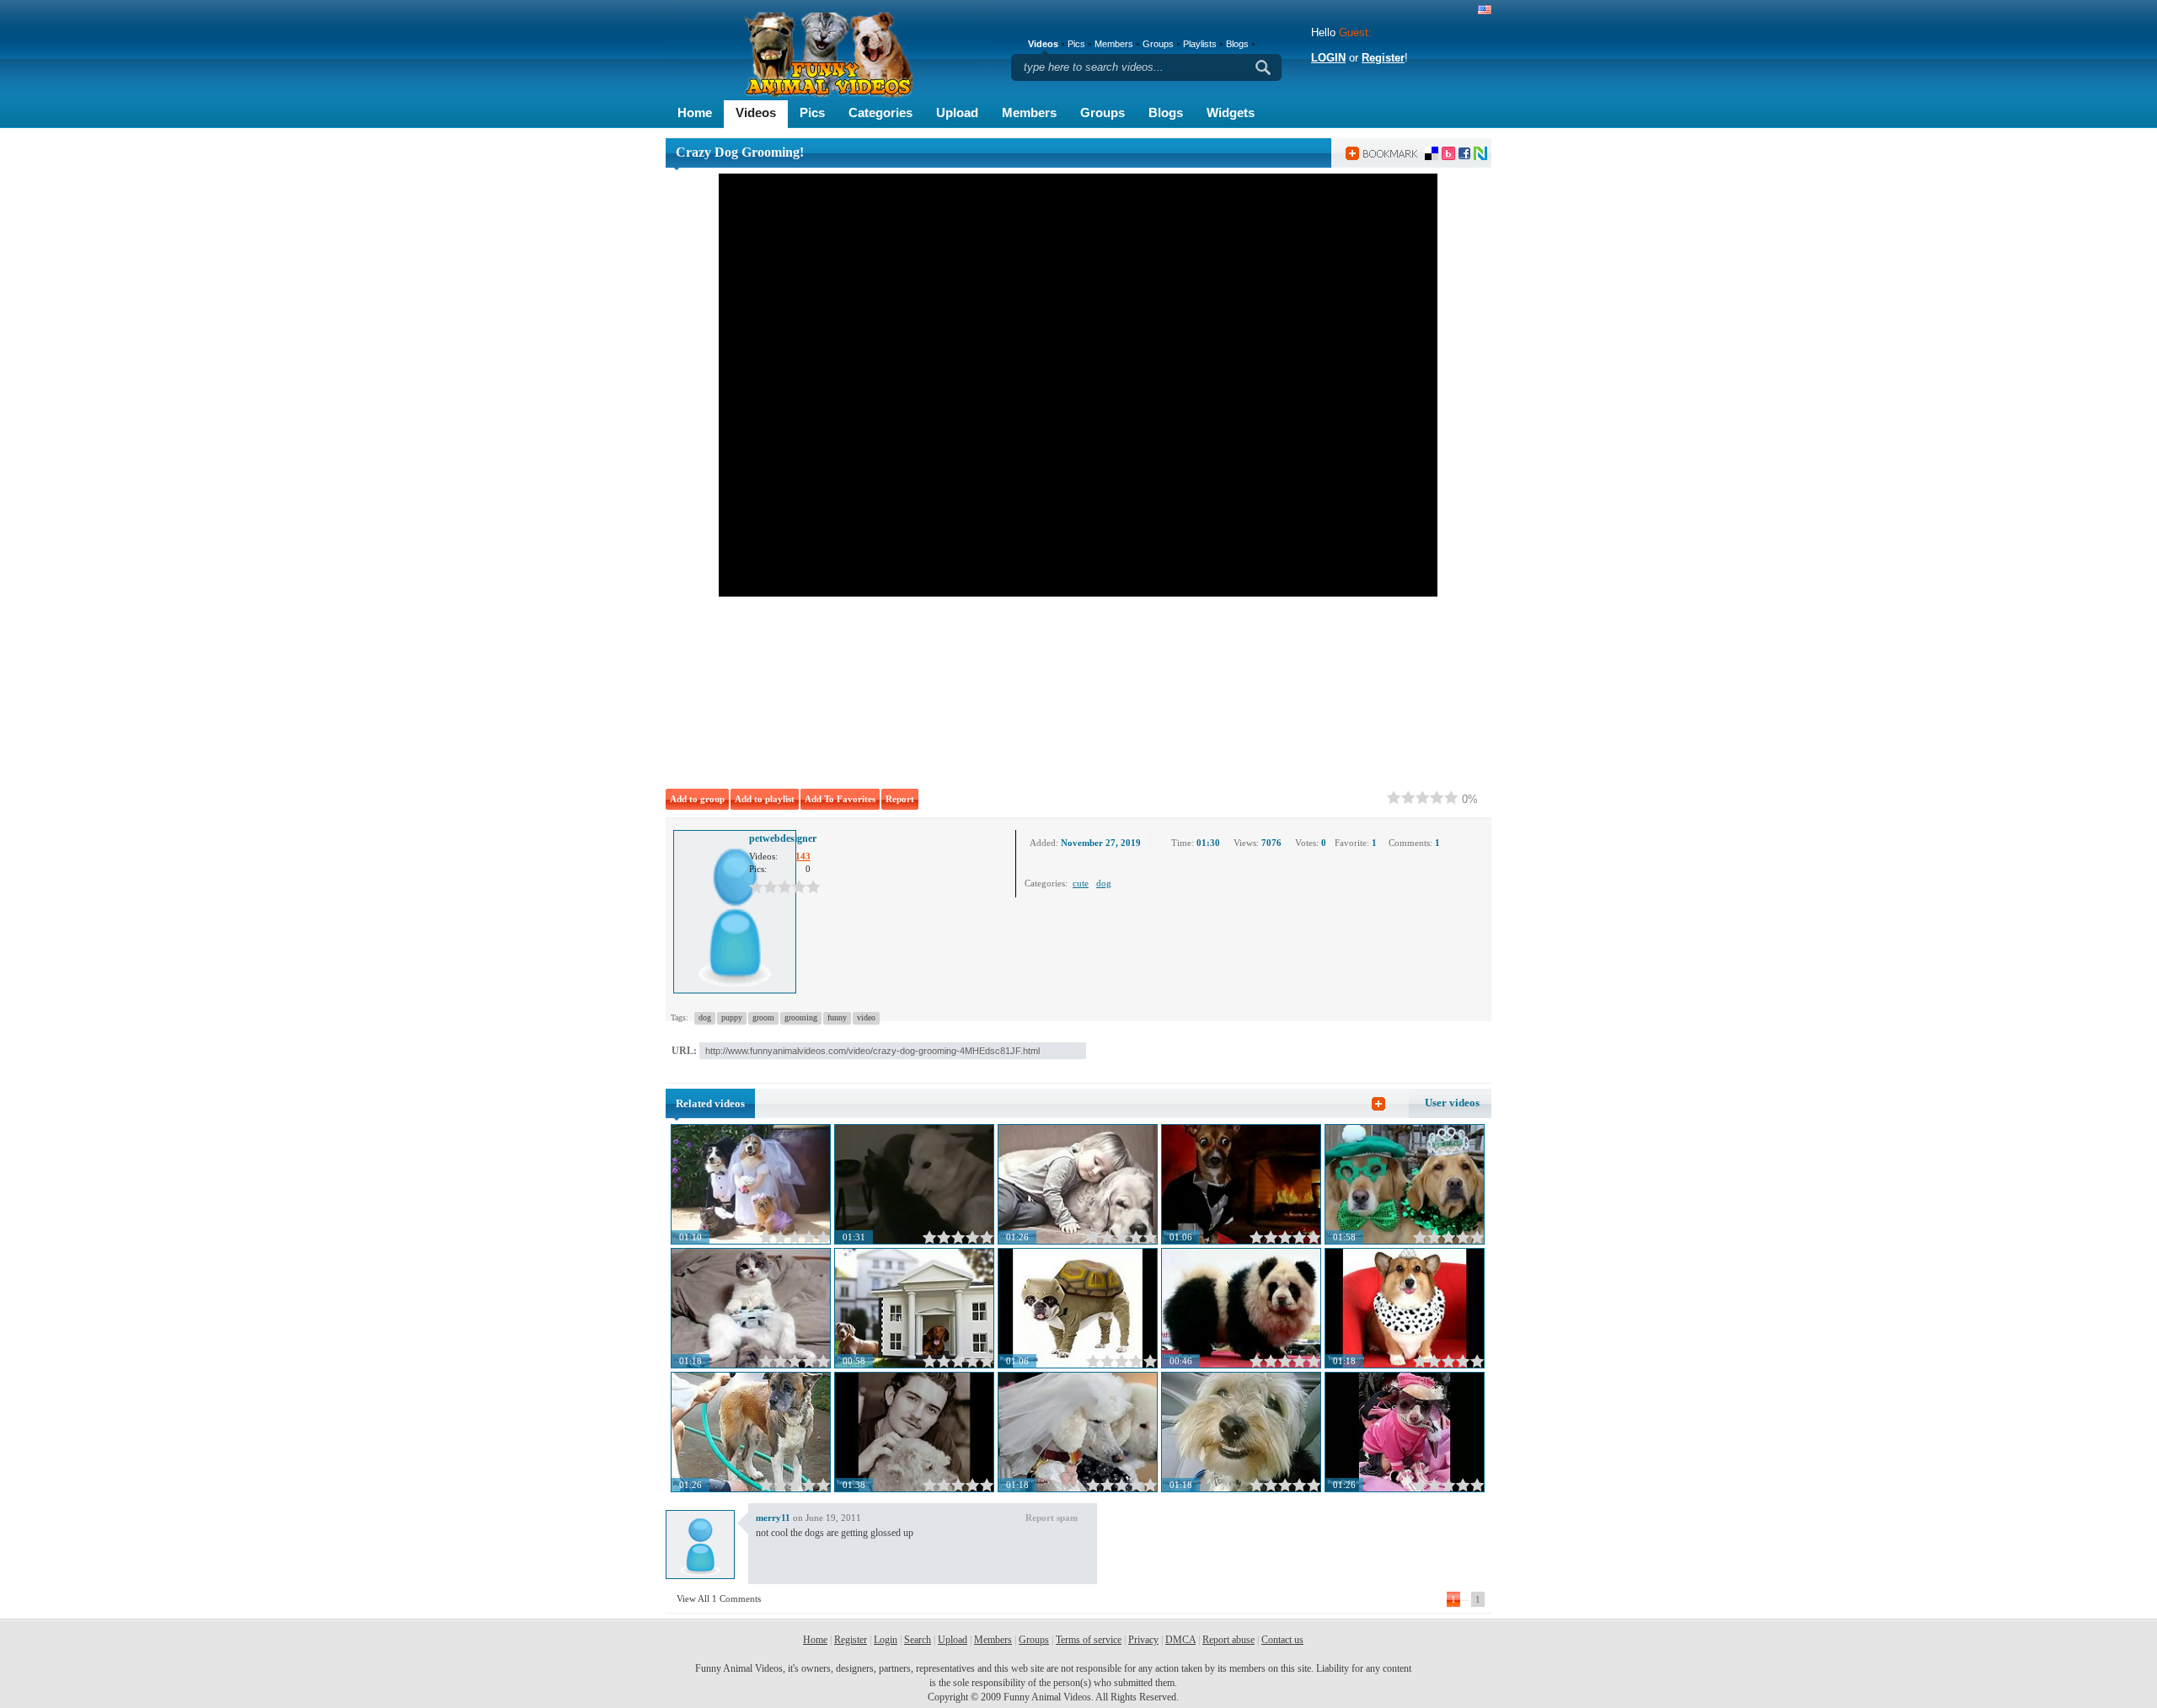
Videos (756, 112)
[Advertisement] (902, 689)
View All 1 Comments (719, 1598)
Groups (1103, 112)
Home (695, 112)
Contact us (1282, 1640)
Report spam (1052, 1518)
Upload (957, 112)
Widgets (1231, 112)
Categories (880, 112)
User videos (1452, 1103)
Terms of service (1089, 1640)
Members (1029, 112)
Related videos (710, 1103)
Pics (812, 112)
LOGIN (1328, 58)
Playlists (1200, 44)
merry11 (773, 1518)
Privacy (1143, 1640)
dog (1104, 883)
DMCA (1180, 1640)
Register (1383, 58)
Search (918, 1640)
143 (803, 856)
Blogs (1166, 112)
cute (1081, 883)
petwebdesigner (783, 838)
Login (886, 1640)
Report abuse (1228, 1640)
